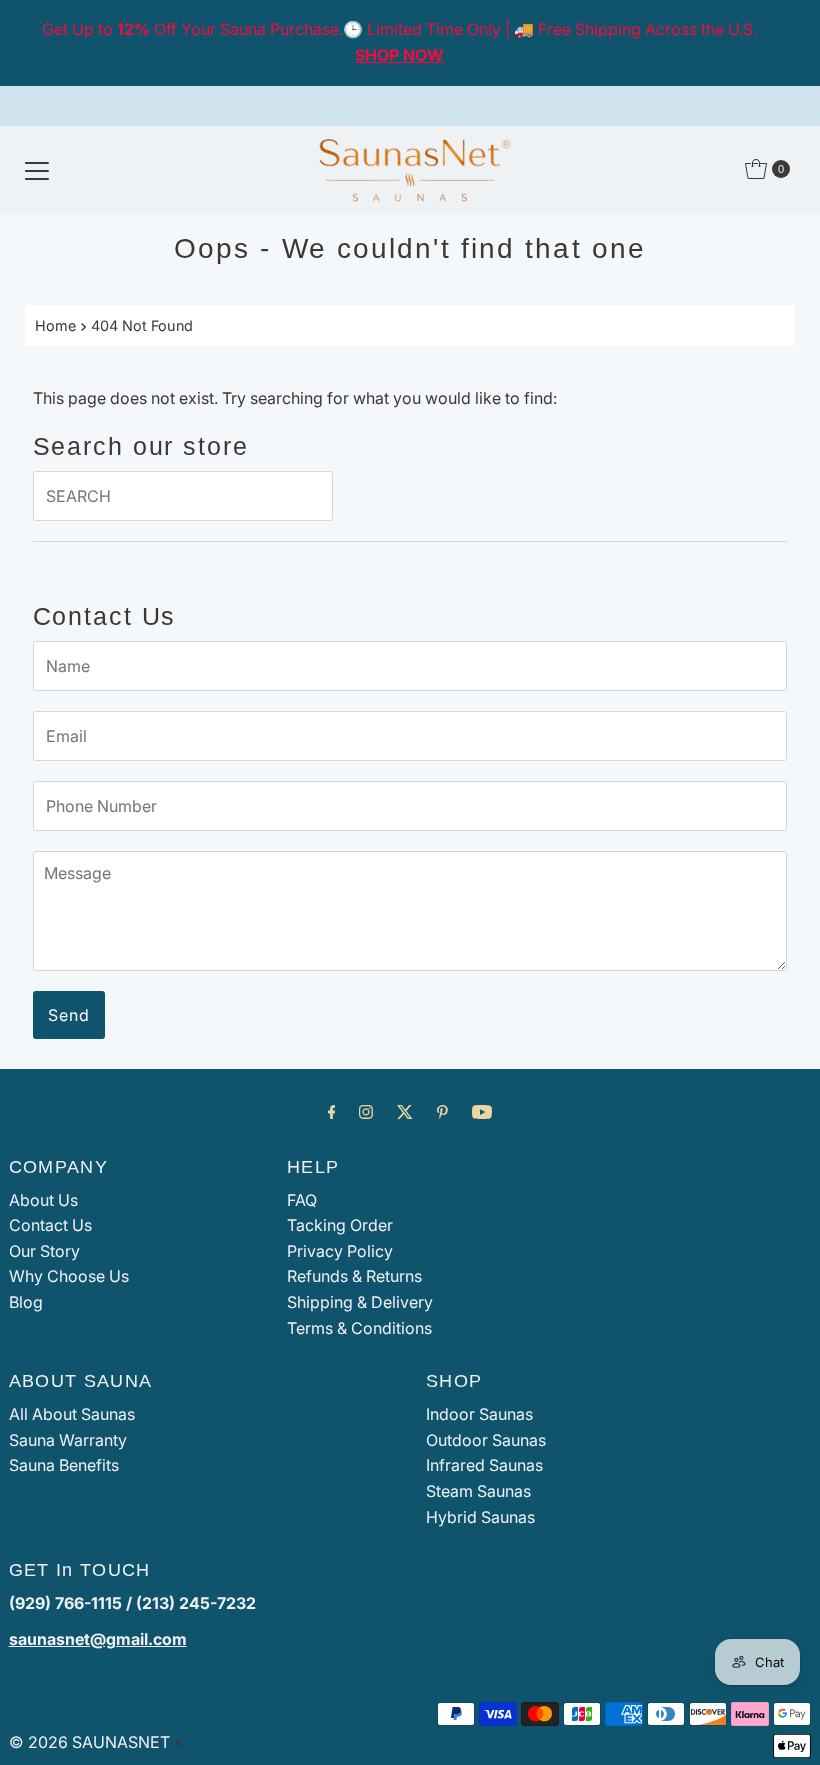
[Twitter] (405, 1112)
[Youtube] (482, 1112)
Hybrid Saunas (480, 1517)
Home (55, 325)
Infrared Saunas (484, 1465)
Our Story (44, 1251)
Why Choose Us (69, 1276)
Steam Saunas (478, 1491)
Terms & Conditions (359, 1328)
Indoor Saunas (479, 1414)
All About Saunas (72, 1414)
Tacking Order (340, 1225)
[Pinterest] (442, 1112)
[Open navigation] (37, 169)
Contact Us (50, 1225)
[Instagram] (366, 1112)
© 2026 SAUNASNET (89, 1742)
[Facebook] (332, 1112)
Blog (26, 1302)
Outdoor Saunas (486, 1440)
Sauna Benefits (64, 1465)
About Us (43, 1200)
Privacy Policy (340, 1251)
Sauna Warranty (68, 1440)
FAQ (302, 1200)
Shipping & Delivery (360, 1302)
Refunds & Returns (354, 1276)
